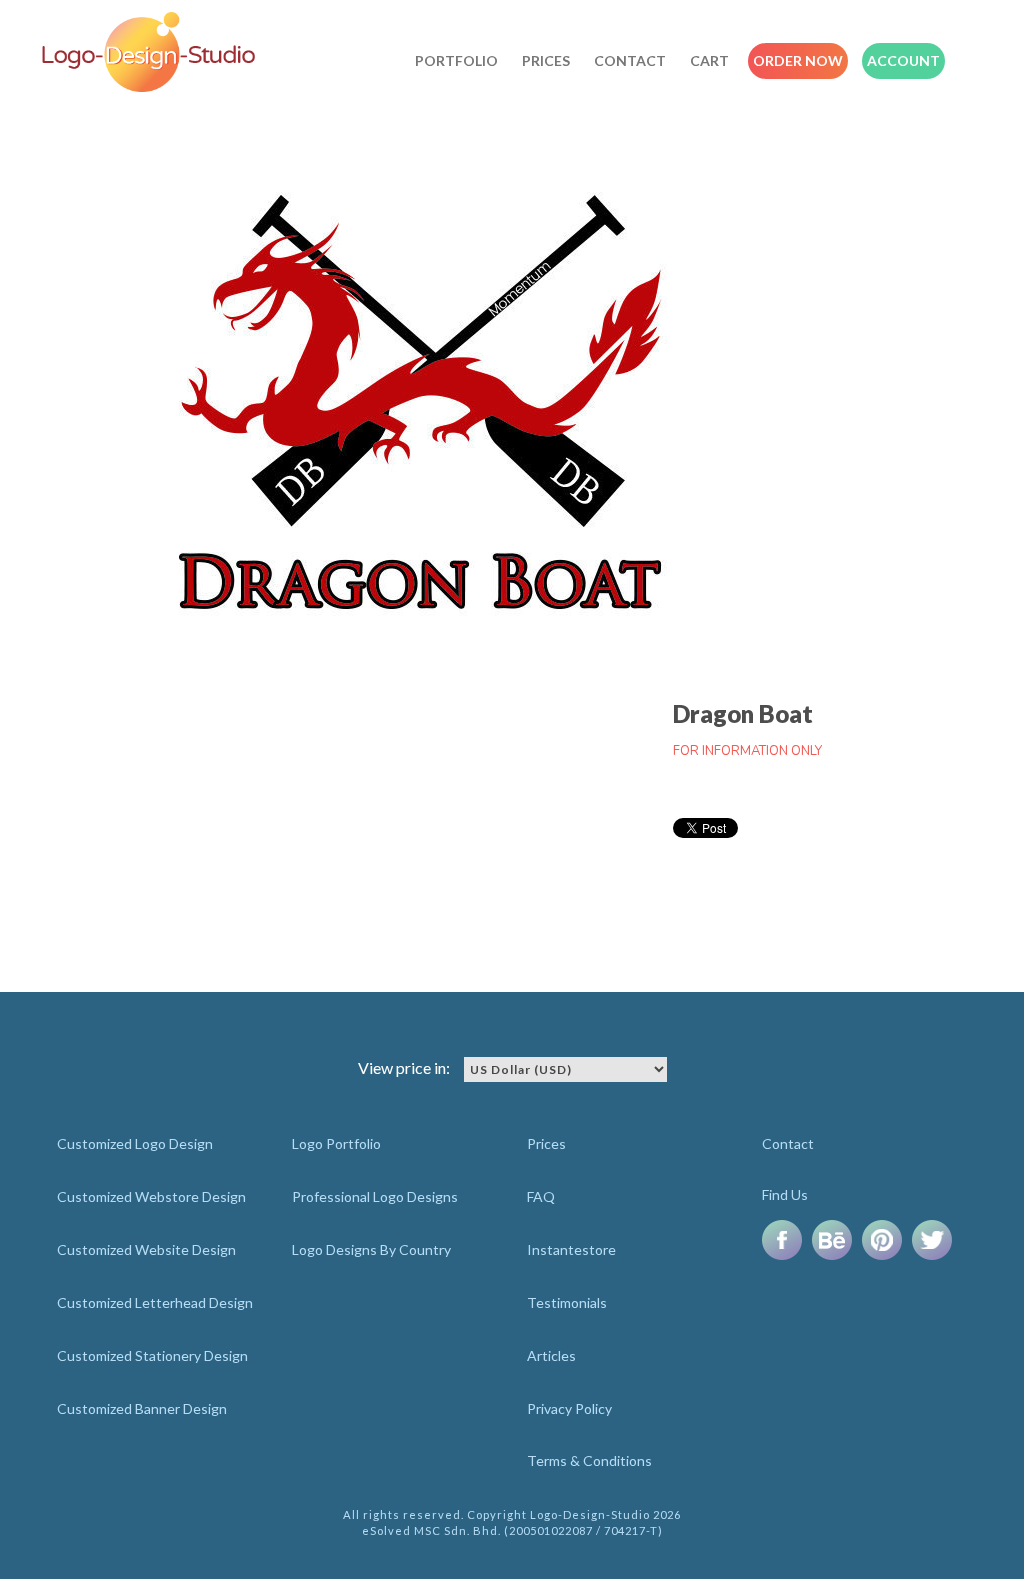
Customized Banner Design (142, 1408)
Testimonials (567, 1302)
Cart (709, 60)
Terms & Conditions (589, 1460)
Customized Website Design (146, 1249)
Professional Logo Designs (375, 1196)
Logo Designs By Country (371, 1249)
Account (903, 60)
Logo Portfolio (336, 1143)
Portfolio (456, 60)
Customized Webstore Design (151, 1196)
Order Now (798, 60)
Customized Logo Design (135, 1143)
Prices (546, 60)
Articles (551, 1355)
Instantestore (571, 1249)
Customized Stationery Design (152, 1355)
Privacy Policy (569, 1408)
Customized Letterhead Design (155, 1302)
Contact (630, 60)
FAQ (541, 1196)
